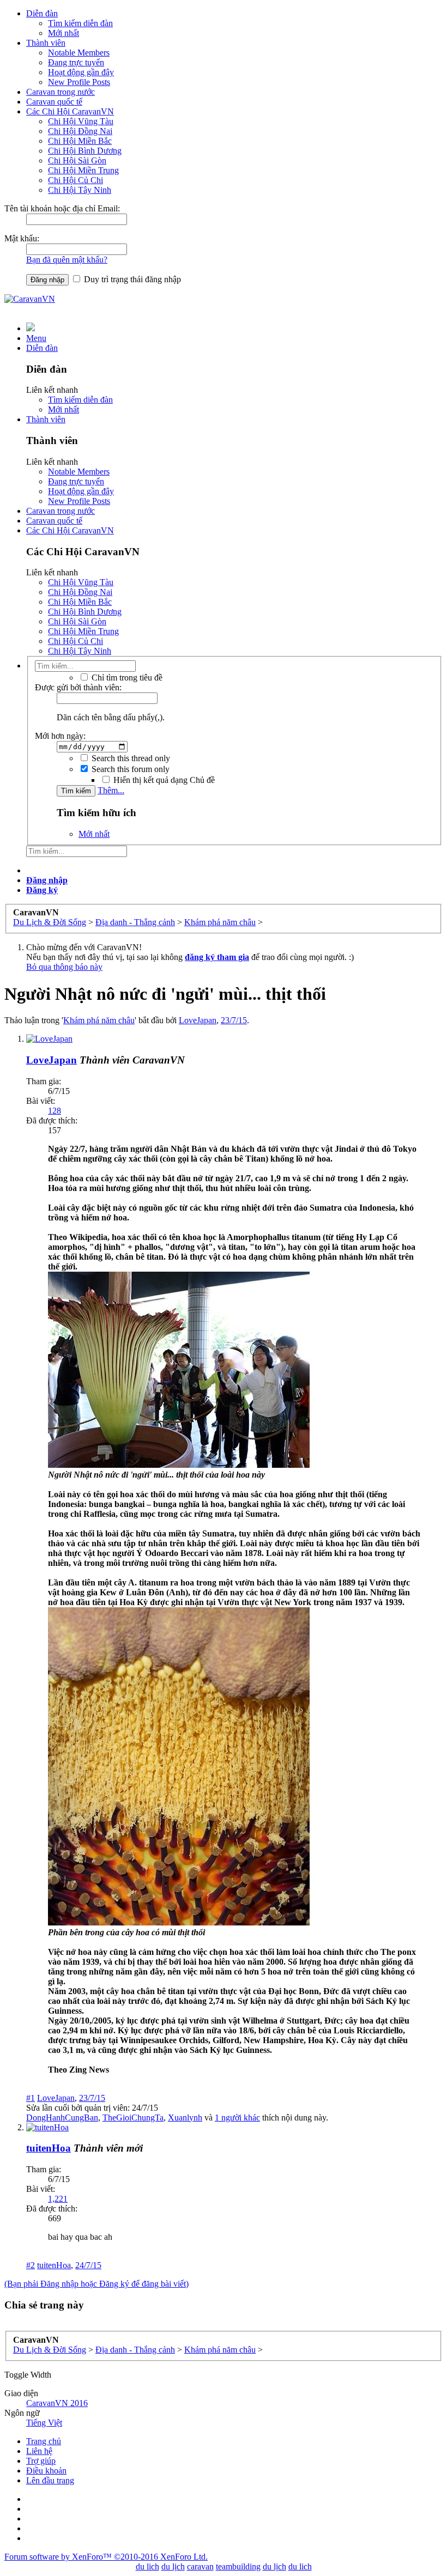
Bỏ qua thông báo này (64, 967)
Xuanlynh (185, 2118)
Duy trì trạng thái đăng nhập (131, 279)
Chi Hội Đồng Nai (80, 131)
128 (55, 1111)
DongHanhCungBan (62, 2118)
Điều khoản (46, 2471)
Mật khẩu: (22, 238)
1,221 (58, 2199)
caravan (200, 2566)
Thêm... (111, 790)
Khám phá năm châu (99, 1020)
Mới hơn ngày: (60, 736)
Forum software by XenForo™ (106, 2557)
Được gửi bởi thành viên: (78, 687)
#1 (31, 2098)
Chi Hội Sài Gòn (77, 160)
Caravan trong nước (61, 92)
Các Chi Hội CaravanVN (70, 111)
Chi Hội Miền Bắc (80, 141)
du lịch (173, 2566)
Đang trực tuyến (76, 62)
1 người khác (237, 2118)
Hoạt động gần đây (81, 72)
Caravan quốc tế (54, 102)
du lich (147, 2566)
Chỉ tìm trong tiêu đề (126, 678)
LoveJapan (198, 1020)
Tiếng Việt (44, 2423)
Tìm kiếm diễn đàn (80, 23)
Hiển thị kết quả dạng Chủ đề (163, 780)
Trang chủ (44, 2441)
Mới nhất (64, 33)
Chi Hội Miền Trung (83, 170)
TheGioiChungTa (133, 2118)
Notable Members (79, 53)
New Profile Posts (79, 82)
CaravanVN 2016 (57, 2403)
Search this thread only (130, 758)
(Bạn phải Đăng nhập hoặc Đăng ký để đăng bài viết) (96, 2284)
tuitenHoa (49, 2148)
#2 (31, 2265)
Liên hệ (39, 2451)
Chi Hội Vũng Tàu (81, 121)
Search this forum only (129, 769)
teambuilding (238, 2566)
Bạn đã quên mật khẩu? (67, 260)
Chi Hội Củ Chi (75, 180)
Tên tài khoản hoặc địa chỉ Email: (62, 208)
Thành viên (46, 43)
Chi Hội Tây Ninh (80, 190)
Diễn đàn (42, 13)
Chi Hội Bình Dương (85, 151)
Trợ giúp (41, 2461)
